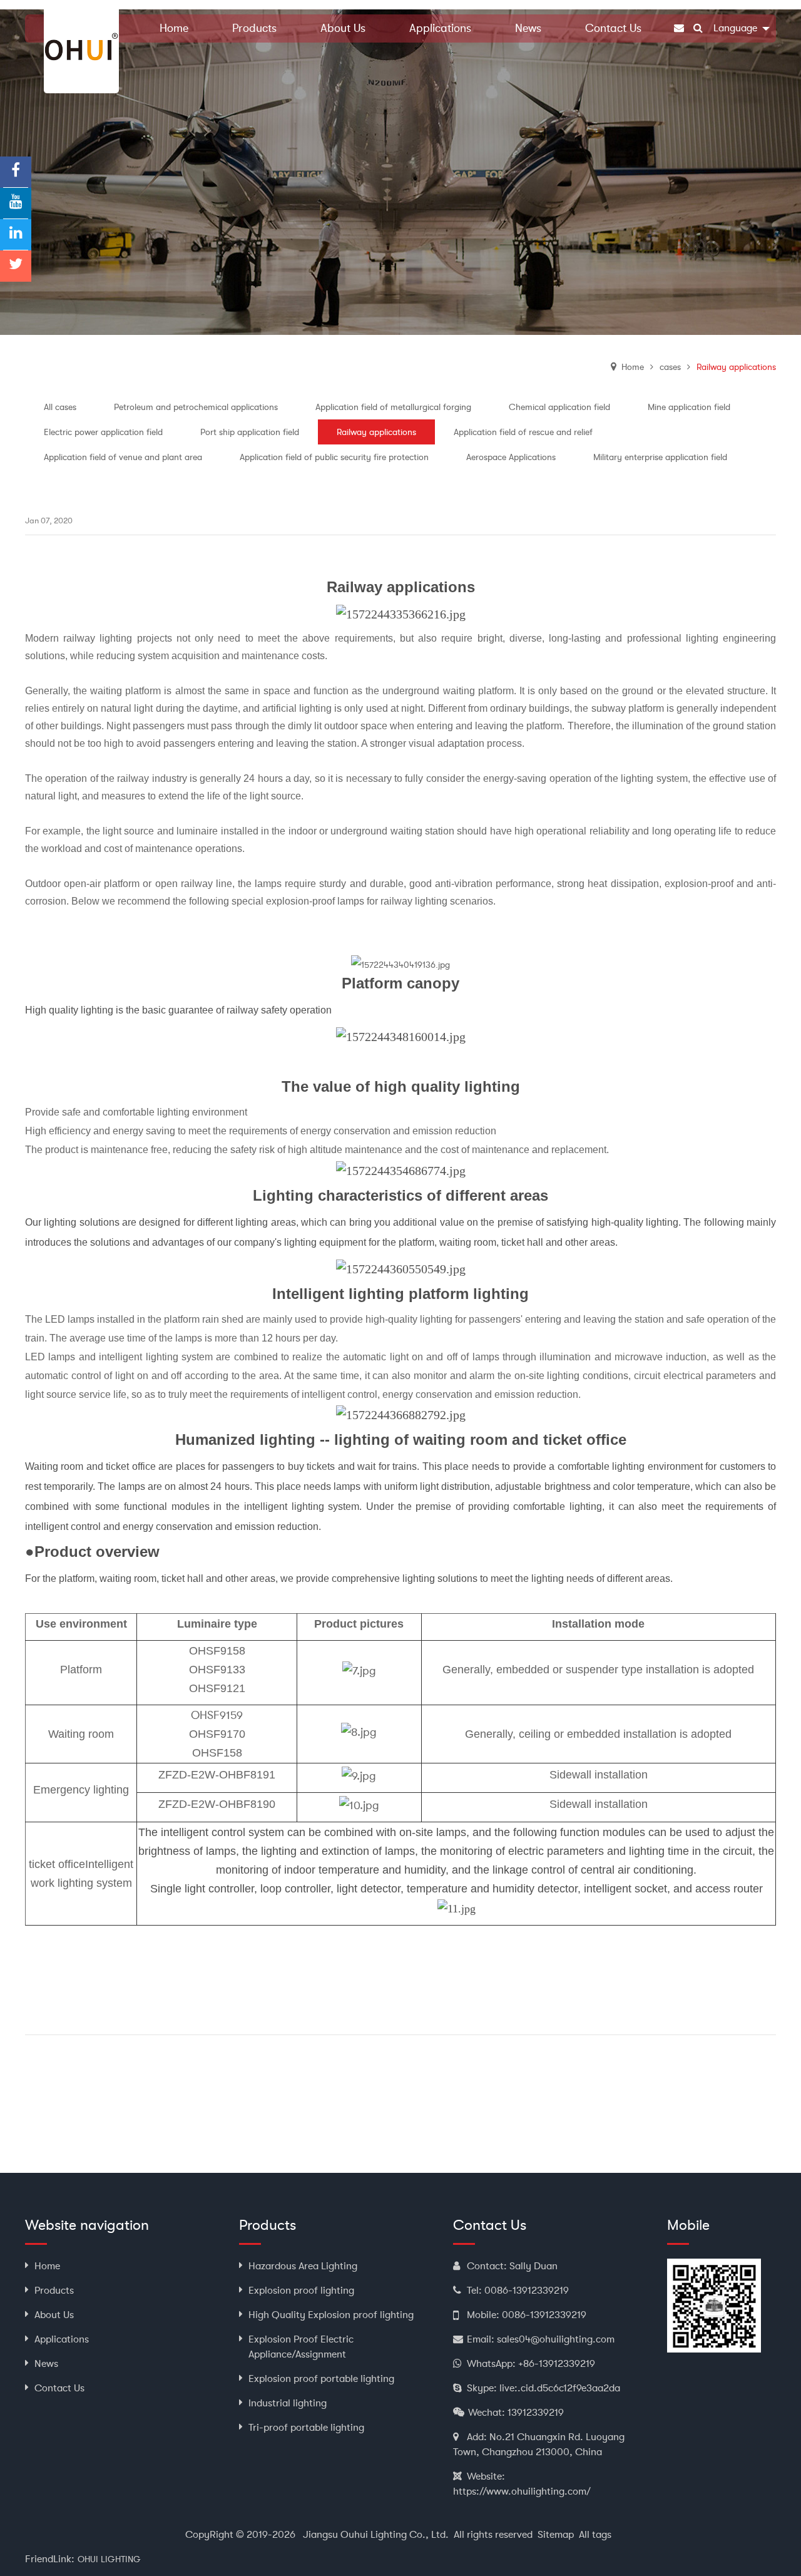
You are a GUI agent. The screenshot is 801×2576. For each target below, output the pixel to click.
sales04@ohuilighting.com (556, 2339)
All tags (595, 2535)
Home (633, 367)
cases (670, 367)
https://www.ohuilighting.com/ (522, 2491)
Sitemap (556, 2535)
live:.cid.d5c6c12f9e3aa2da (560, 2388)
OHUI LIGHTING (109, 2559)
